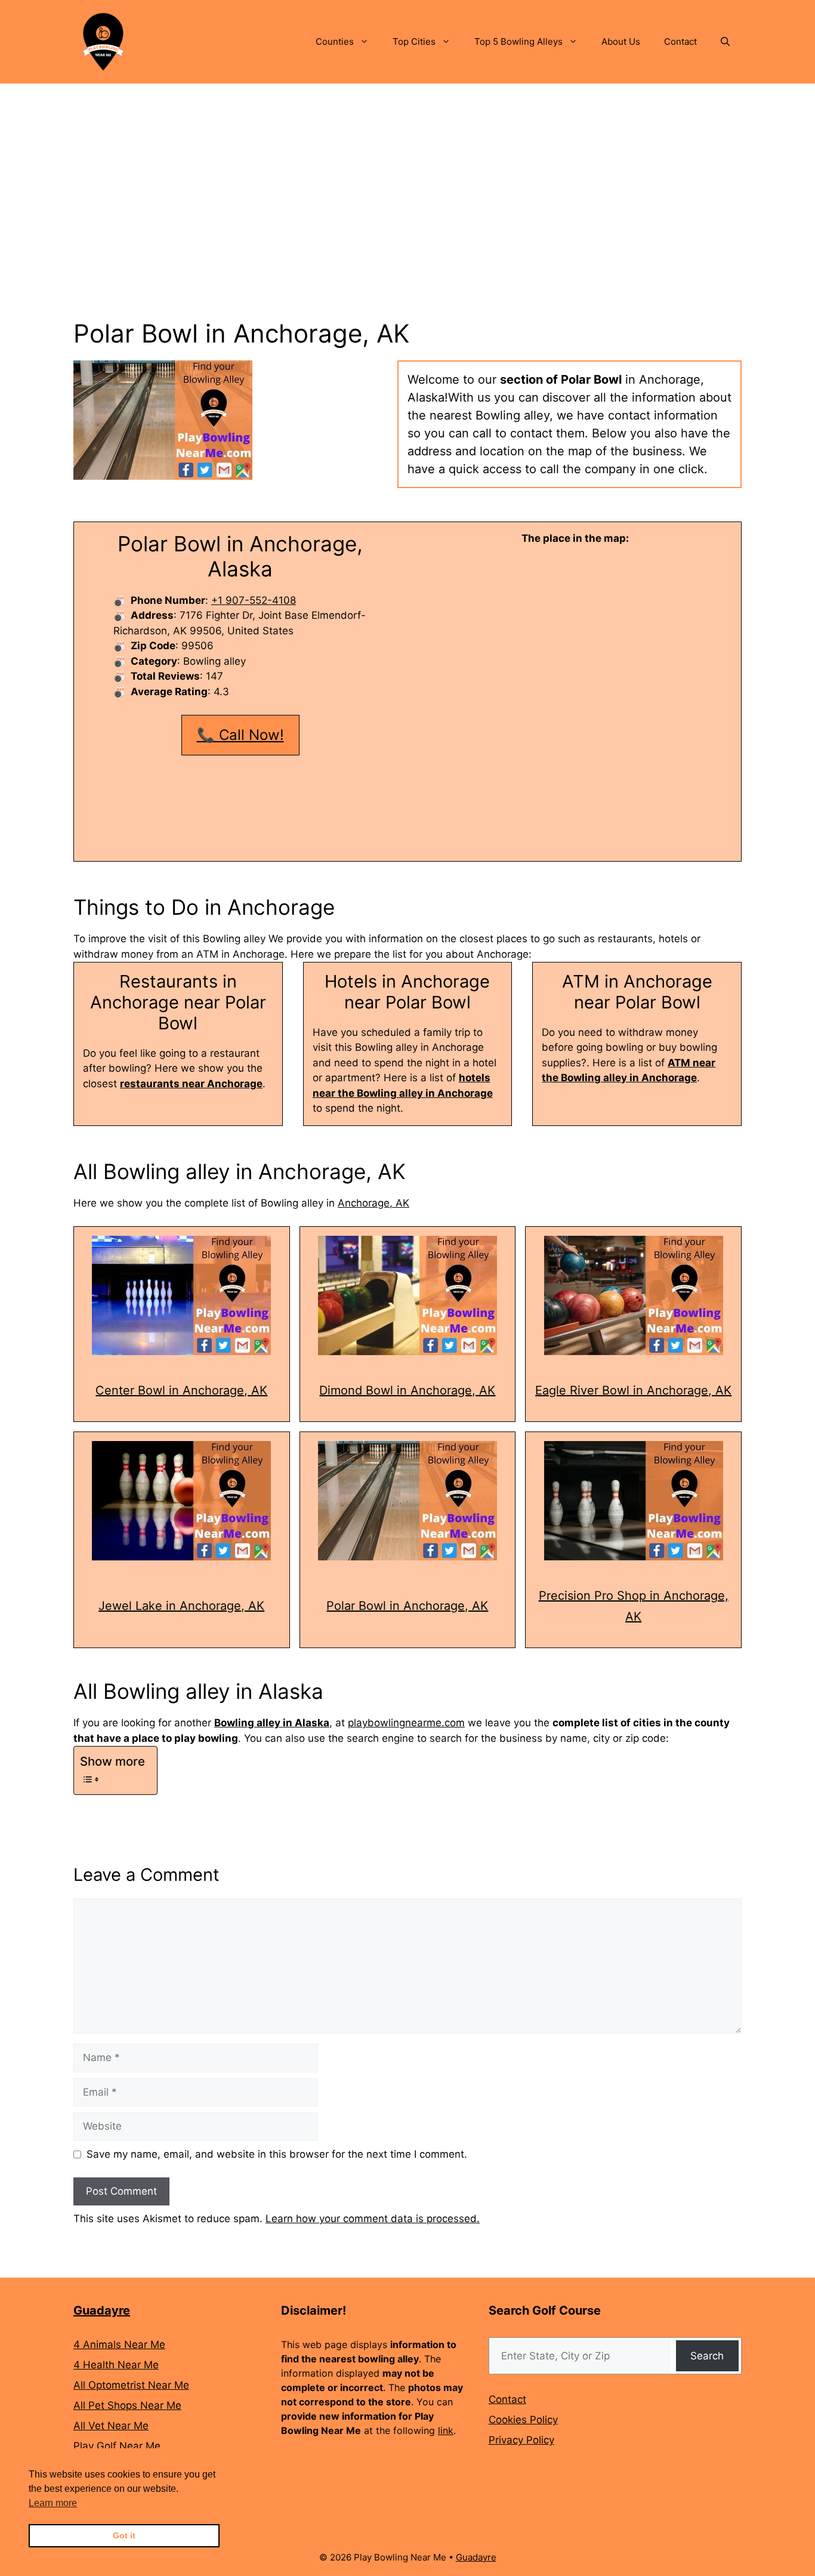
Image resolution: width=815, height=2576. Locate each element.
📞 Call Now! (240, 735)
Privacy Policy (521, 2440)
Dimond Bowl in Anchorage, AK (407, 1390)
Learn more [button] (53, 2503)
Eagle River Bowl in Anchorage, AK (633, 1390)
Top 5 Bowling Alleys (518, 41)
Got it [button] (124, 2535)
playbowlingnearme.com (406, 1723)
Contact (680, 41)
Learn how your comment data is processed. (373, 2219)
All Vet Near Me (111, 2426)
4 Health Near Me (116, 2365)
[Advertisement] (407, 173)
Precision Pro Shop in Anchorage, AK (634, 1606)
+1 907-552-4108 (254, 600)
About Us (621, 41)
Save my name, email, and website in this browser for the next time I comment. (277, 2154)
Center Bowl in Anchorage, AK (181, 1390)
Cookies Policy (523, 2420)
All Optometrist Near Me (131, 2385)
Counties (335, 41)
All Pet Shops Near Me (127, 2405)
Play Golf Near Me (117, 2446)
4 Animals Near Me (119, 2344)
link (446, 2430)
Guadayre (102, 2310)
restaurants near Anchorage (191, 1084)
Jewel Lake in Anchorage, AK (181, 1606)
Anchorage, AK (373, 1203)
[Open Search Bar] (725, 42)
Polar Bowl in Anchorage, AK (407, 1606)
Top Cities (414, 41)
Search (707, 2356)
